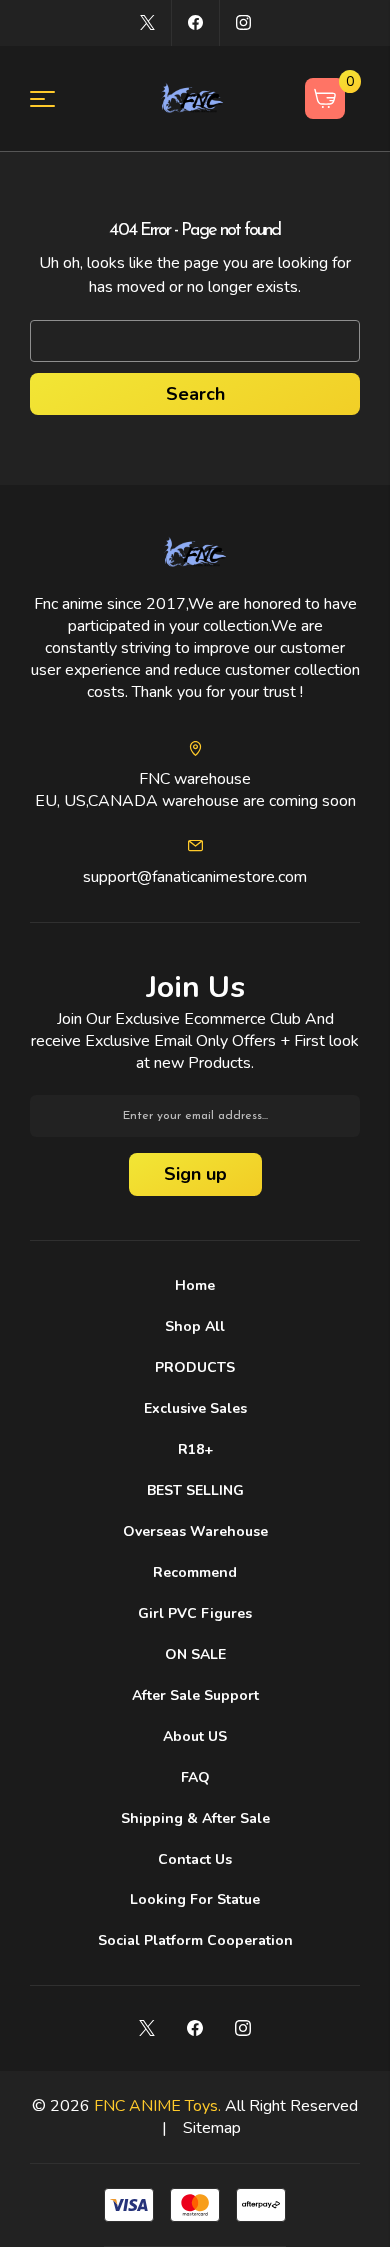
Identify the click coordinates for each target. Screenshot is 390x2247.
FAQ (195, 1777)
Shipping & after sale (195, 1818)
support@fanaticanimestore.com (195, 877)
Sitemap (212, 2128)
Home (195, 1285)
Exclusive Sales (195, 1408)
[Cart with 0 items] (325, 98)
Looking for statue (195, 1899)
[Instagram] (243, 22)
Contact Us (195, 1859)
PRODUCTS (195, 1367)
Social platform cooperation (195, 1940)
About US (195, 1736)
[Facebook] (195, 22)
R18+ (195, 1449)
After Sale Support (195, 1695)
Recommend (195, 1572)
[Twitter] (147, 22)
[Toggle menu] (54, 98)
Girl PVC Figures (195, 1613)
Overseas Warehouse (195, 1531)
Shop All (195, 1326)
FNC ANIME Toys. (157, 2106)
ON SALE (195, 1654)
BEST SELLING (195, 1490)
